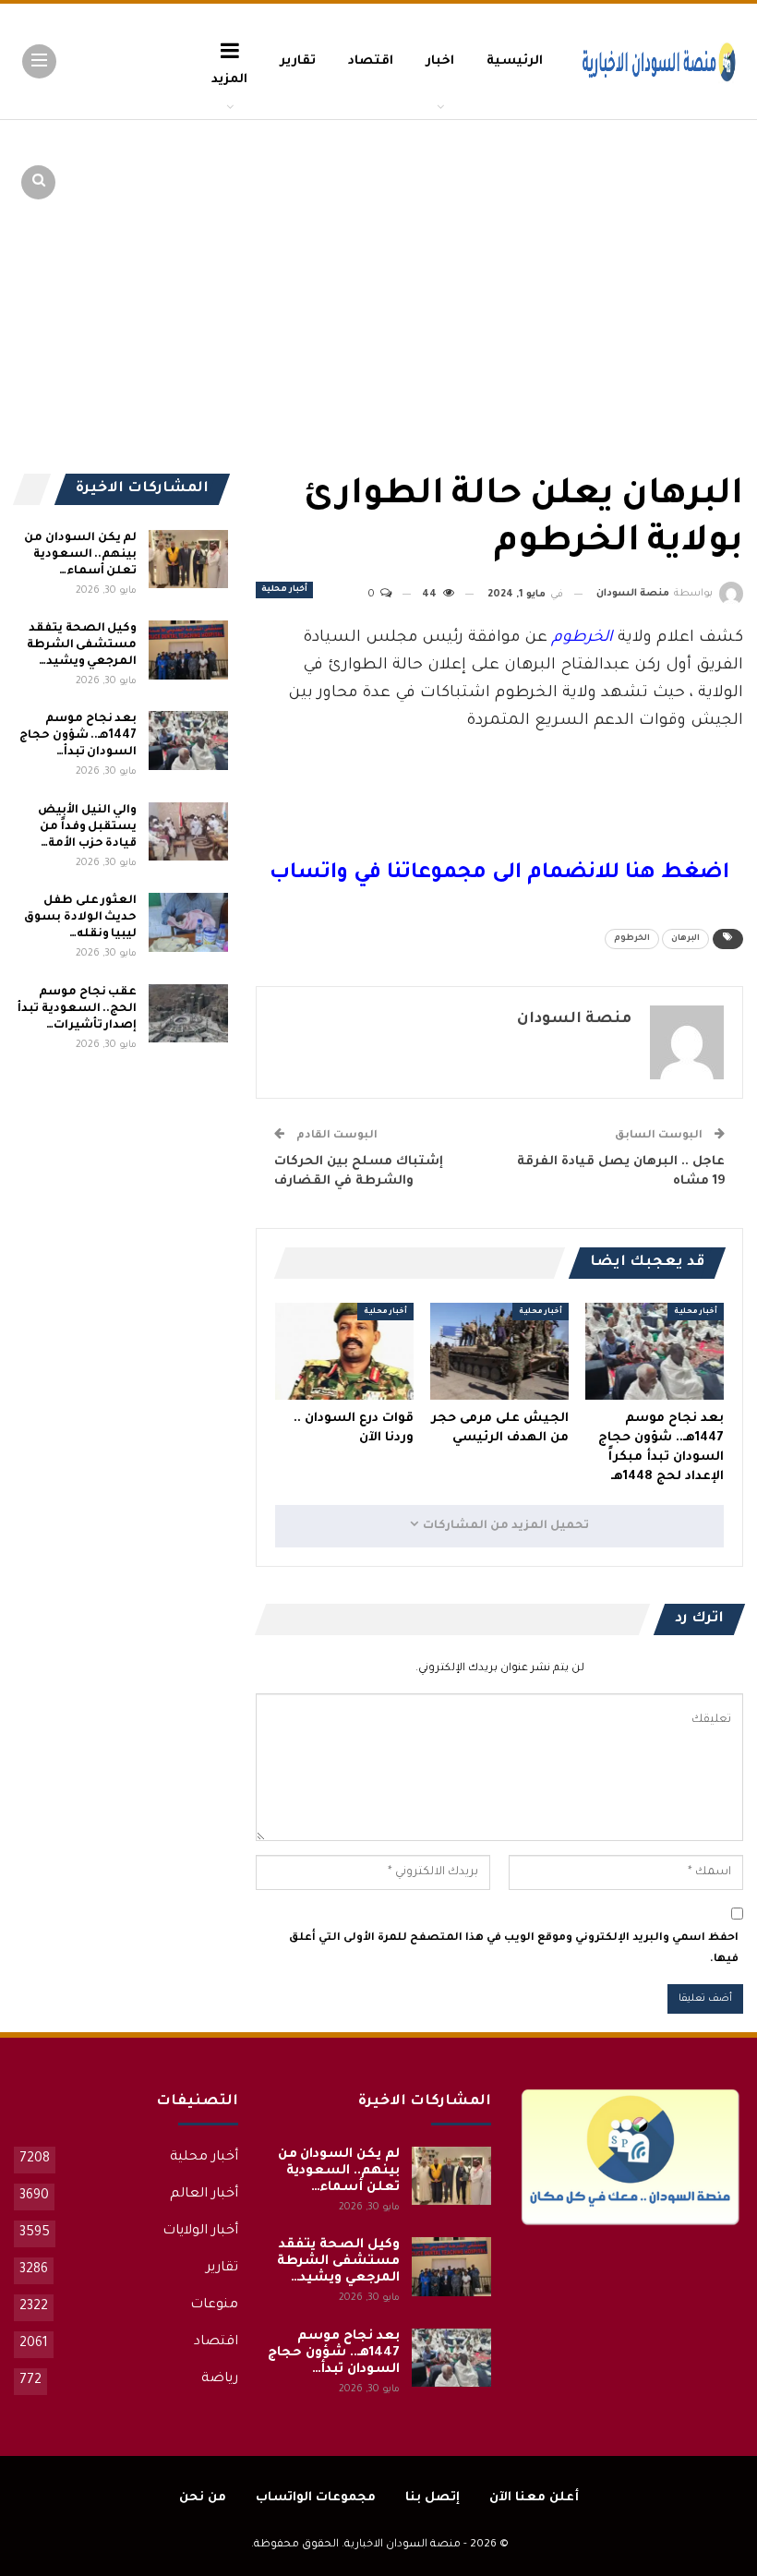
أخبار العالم (204, 2195)
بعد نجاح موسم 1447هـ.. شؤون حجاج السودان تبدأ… (78, 736)
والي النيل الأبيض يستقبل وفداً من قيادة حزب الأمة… (87, 827)
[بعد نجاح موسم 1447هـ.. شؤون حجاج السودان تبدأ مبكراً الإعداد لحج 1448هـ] (655, 1351)
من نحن (203, 2498)
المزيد (229, 80)
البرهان (685, 939)
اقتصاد (371, 61)
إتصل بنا (433, 2498)
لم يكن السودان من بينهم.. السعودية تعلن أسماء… (80, 555)
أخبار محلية (284, 590)
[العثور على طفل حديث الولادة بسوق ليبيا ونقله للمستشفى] (188, 922)
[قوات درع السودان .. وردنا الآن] (344, 1351)
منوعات (214, 2305)
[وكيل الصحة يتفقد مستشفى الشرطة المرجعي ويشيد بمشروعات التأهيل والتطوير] (188, 650)
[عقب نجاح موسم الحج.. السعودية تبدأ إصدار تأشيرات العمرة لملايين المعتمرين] (188, 1014)
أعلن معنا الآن (534, 2498)
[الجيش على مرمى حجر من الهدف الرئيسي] (499, 1351)
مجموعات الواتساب (316, 2498)
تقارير (298, 61)
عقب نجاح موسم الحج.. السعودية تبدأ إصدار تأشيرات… (77, 1009)
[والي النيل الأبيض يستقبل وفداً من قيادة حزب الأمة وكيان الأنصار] (188, 832)
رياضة (220, 2379)
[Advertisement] (600, 259)
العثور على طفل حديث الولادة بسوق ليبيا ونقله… (80, 918)
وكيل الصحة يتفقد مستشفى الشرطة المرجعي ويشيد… (82, 645)
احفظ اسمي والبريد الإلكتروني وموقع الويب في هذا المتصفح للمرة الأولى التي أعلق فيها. (514, 1949)
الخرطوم (632, 939)
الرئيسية (515, 61)
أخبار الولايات (200, 2232)
